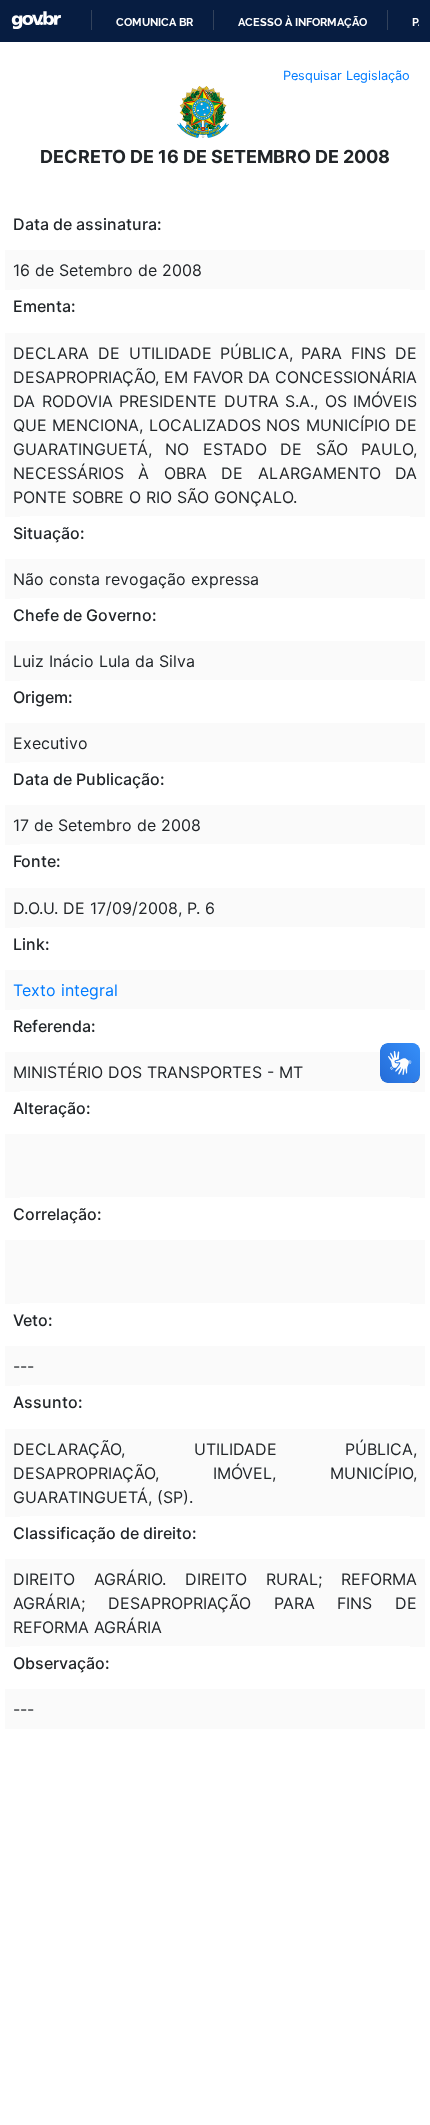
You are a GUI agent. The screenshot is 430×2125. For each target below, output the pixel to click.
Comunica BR (154, 22)
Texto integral (65, 990)
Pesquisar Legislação (346, 75)
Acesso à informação (302, 22)
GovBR (36, 20)
